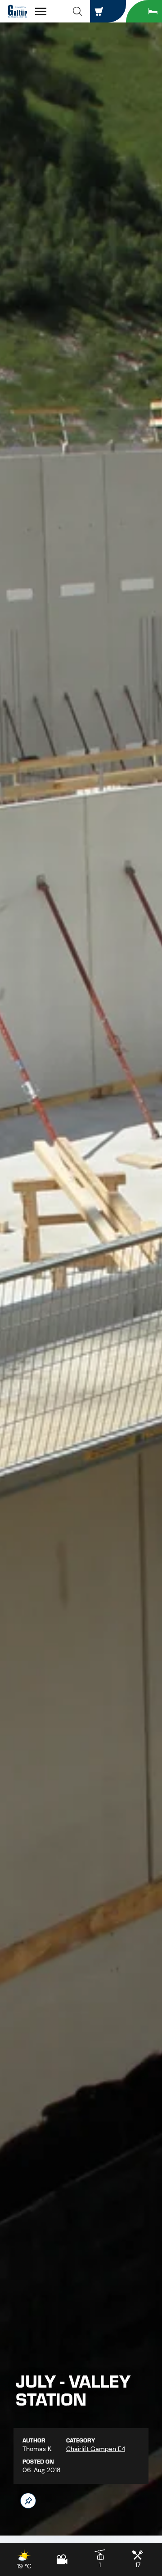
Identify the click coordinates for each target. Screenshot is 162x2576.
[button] (77, 11)
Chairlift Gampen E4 (96, 2449)
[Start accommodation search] (144, 11)
